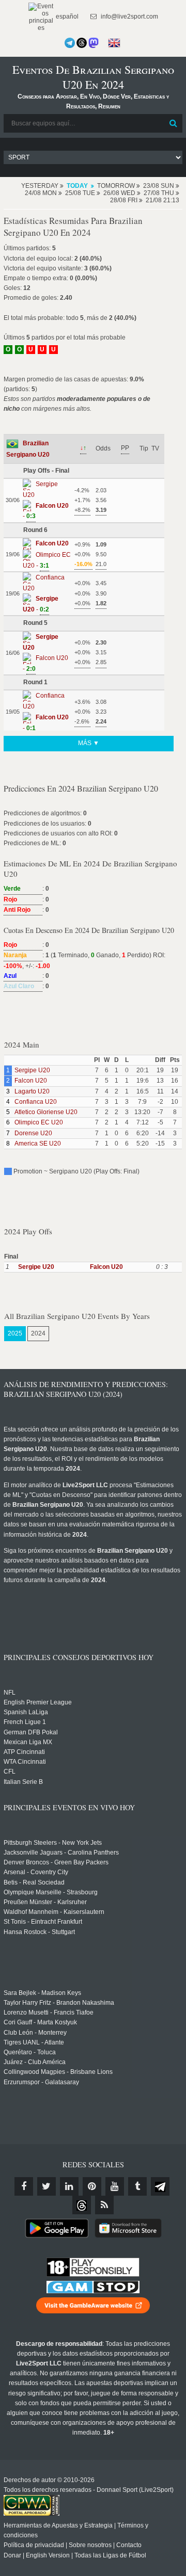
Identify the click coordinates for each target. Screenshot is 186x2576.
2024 (38, 1333)
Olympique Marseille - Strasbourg (51, 1892)
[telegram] (160, 2186)
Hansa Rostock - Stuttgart (39, 1932)
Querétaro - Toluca (30, 2052)
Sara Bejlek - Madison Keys (42, 1993)
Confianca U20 (36, 1102)
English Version (48, 2555)
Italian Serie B (23, 1782)
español (66, 17)
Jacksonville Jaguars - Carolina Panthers (61, 1853)
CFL (10, 1772)
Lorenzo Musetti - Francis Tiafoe (49, 2013)
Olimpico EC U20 (39, 1122)
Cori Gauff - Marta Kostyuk (40, 2022)
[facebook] (24, 2186)
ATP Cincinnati (24, 1752)
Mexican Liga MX (28, 1742)
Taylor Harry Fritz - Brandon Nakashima (59, 2003)
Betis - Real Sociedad (34, 1882)
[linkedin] (69, 2186)
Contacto (129, 2545)
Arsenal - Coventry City (36, 1872)
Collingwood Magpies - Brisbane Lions (58, 2072)
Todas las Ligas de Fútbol (110, 2555)
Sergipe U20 (32, 1070)
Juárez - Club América (35, 2062)
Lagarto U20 (32, 1091)
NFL (10, 1693)
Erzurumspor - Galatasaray (41, 2082)
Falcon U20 (31, 1081)
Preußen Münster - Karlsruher (45, 1902)
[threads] (82, 2205)
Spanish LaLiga (26, 1712)
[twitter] (47, 2186)
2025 (15, 1333)
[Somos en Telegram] (70, 43)
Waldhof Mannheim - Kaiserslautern (54, 1912)
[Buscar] (174, 123)
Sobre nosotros (90, 2545)
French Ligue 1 (25, 1722)
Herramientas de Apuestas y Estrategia (58, 2525)
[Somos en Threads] (82, 43)
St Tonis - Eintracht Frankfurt (43, 1922)
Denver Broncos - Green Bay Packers (56, 1862)
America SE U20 (38, 1144)
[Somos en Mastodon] (94, 43)
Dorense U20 (33, 1133)
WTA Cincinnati (25, 1762)
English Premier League (38, 1702)
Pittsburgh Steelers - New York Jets (53, 1843)
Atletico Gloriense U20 (46, 1112)
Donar (12, 2555)
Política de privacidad (34, 2545)
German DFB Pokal (31, 1732)
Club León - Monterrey (35, 2033)
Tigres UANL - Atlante (34, 2042)
